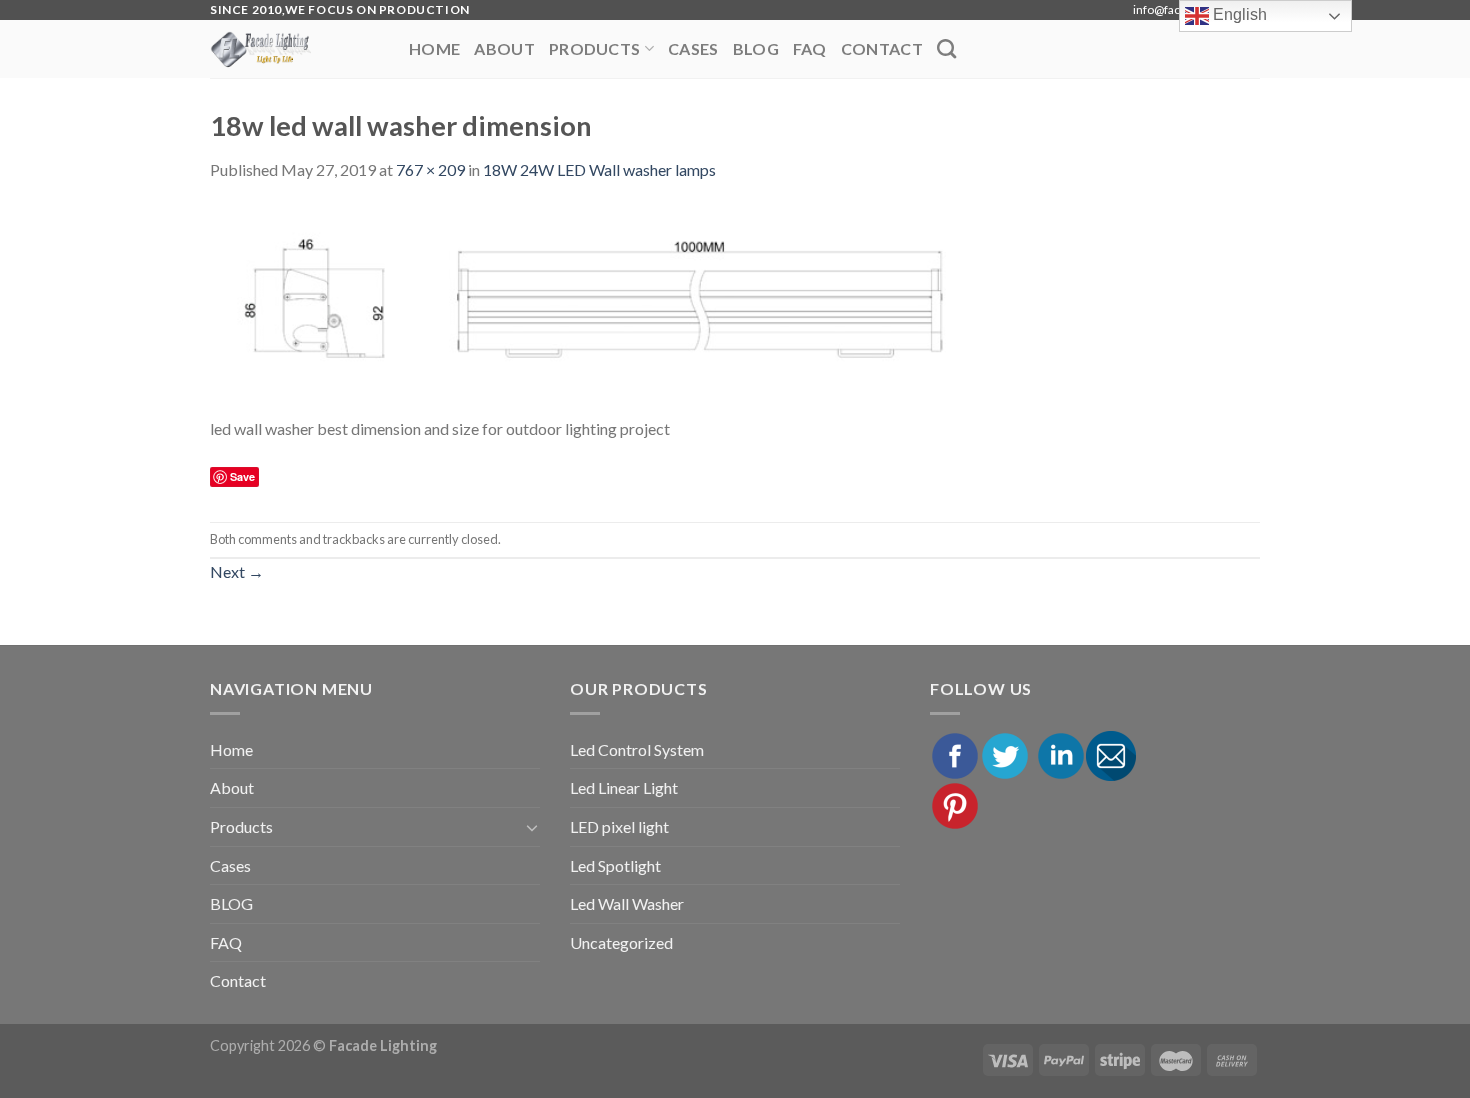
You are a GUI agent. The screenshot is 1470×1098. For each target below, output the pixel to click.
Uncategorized (621, 942)
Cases (693, 48)
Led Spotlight (615, 865)
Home (434, 48)
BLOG (756, 48)
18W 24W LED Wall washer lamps (599, 169)
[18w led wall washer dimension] (593, 308)
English (1238, 14)
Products (595, 48)
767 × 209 (430, 169)
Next (237, 571)
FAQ (810, 48)
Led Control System (637, 749)
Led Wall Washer (627, 903)
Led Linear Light (624, 787)
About (504, 48)
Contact (882, 48)
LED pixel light (619, 826)
